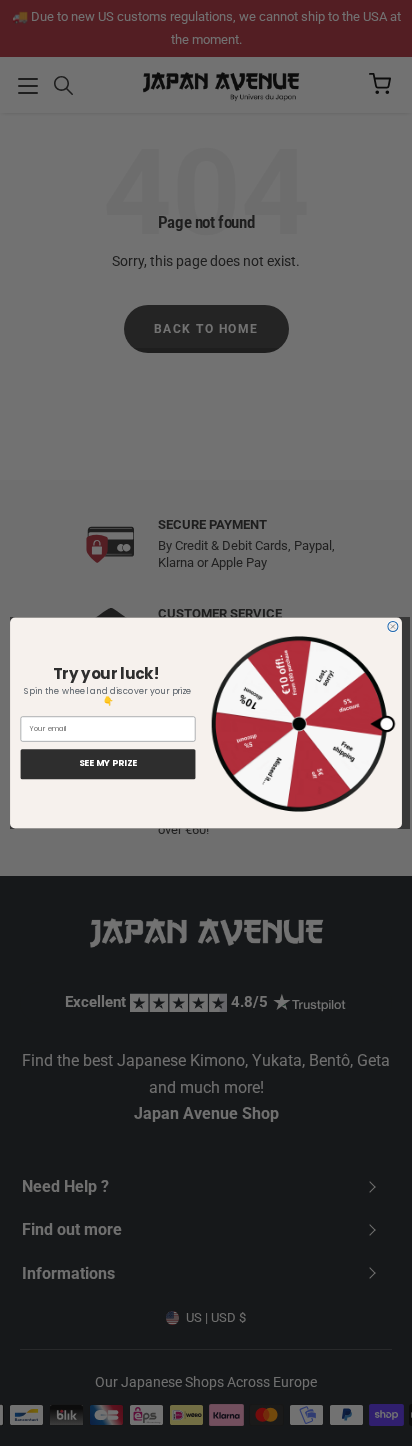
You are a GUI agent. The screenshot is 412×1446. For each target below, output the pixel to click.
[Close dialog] (393, 627)
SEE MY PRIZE (108, 763)
